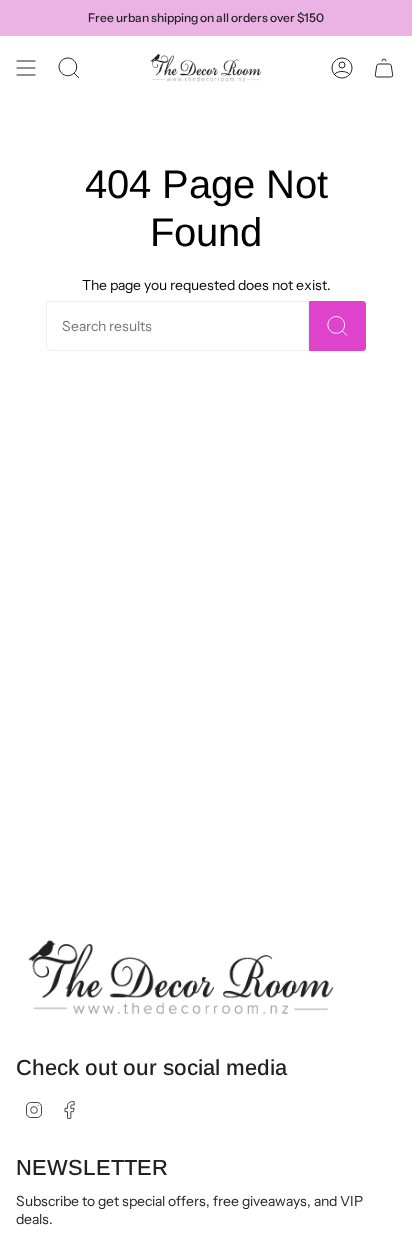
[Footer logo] (181, 978)
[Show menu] (26, 68)
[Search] (337, 326)
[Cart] (384, 68)
